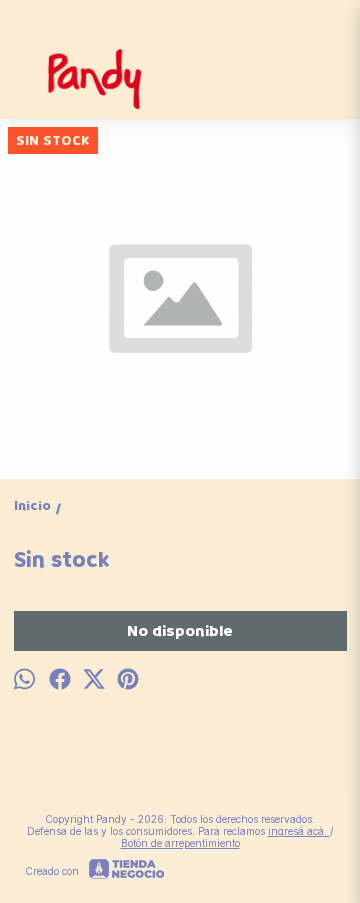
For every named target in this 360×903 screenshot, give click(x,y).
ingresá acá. (299, 831)
